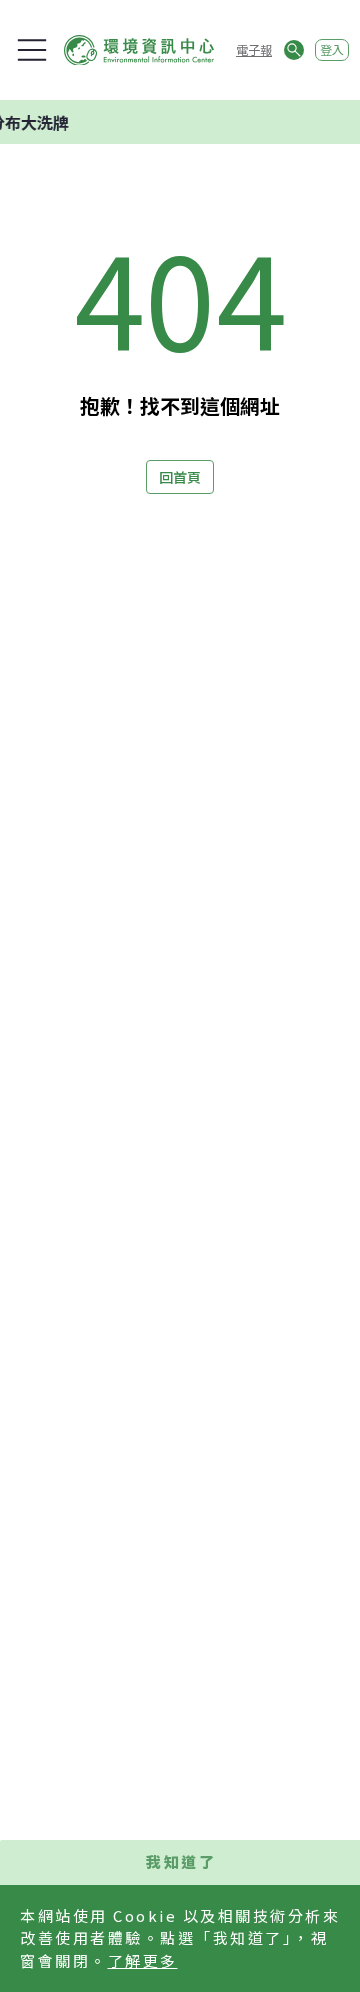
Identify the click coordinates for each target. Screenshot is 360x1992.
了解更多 (143, 1960)
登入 (332, 49)
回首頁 (180, 477)
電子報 (254, 49)
